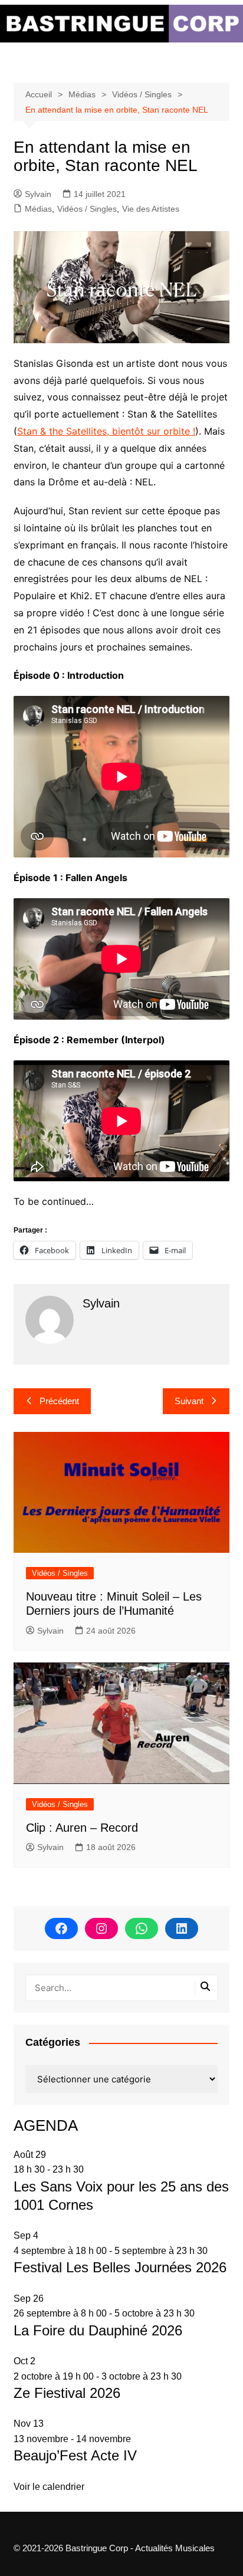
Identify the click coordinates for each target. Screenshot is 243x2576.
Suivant (189, 1401)
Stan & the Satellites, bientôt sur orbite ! (106, 431)
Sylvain (38, 194)
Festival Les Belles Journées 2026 (120, 2267)
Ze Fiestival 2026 (67, 2393)
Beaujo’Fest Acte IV (75, 2455)
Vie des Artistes (151, 209)
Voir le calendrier (49, 2487)
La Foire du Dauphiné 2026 (98, 2330)
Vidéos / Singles (87, 209)
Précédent (59, 1401)
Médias (38, 209)
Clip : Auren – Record (82, 1828)
